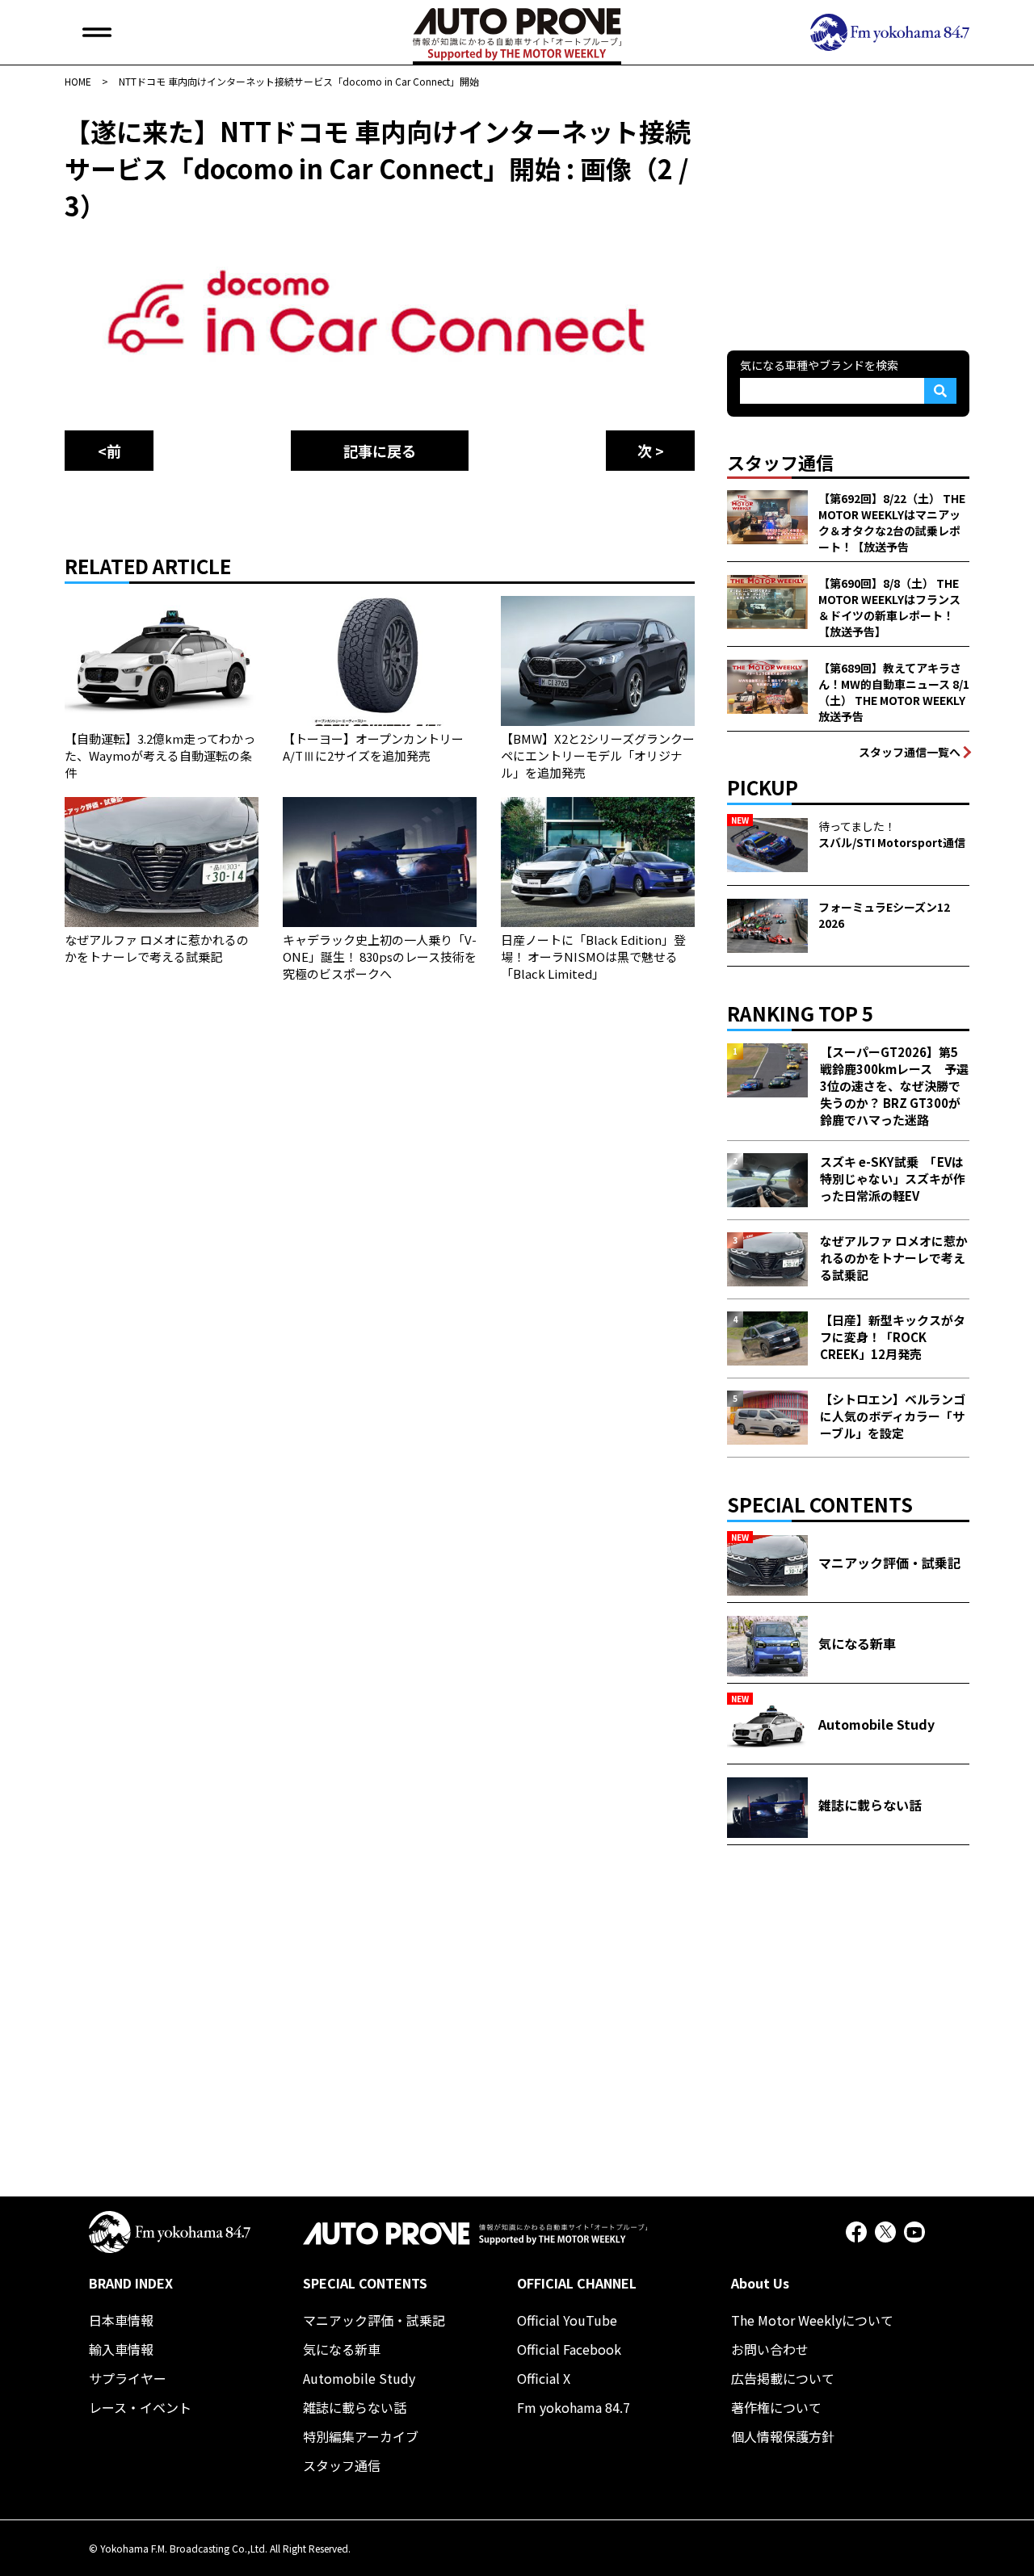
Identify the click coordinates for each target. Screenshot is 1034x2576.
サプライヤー (128, 2378)
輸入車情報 (121, 2349)
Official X (544, 2378)
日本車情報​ (121, 2320)
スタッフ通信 (342, 2465)
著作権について (776, 2407)
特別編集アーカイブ (361, 2436)
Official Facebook (569, 2349)
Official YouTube (567, 2320)
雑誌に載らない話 (355, 2407)
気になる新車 (342, 2349)
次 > (651, 451)
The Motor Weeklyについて (812, 2320)
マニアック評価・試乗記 (374, 2320)
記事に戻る (380, 451)
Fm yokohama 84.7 (574, 2407)
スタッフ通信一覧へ (910, 752)
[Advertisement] (848, 213)
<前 (109, 451)
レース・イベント (140, 2407)
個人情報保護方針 (783, 2436)
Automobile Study (359, 2378)
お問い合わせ (770, 2349)
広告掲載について (783, 2378)
